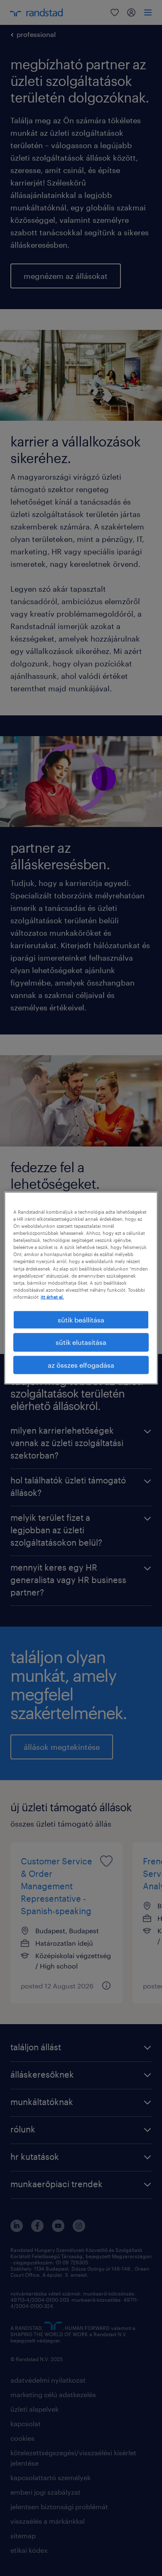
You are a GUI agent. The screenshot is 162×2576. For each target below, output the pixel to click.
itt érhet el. (52, 1297)
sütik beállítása (81, 1319)
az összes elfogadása (81, 1365)
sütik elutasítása (81, 1342)
